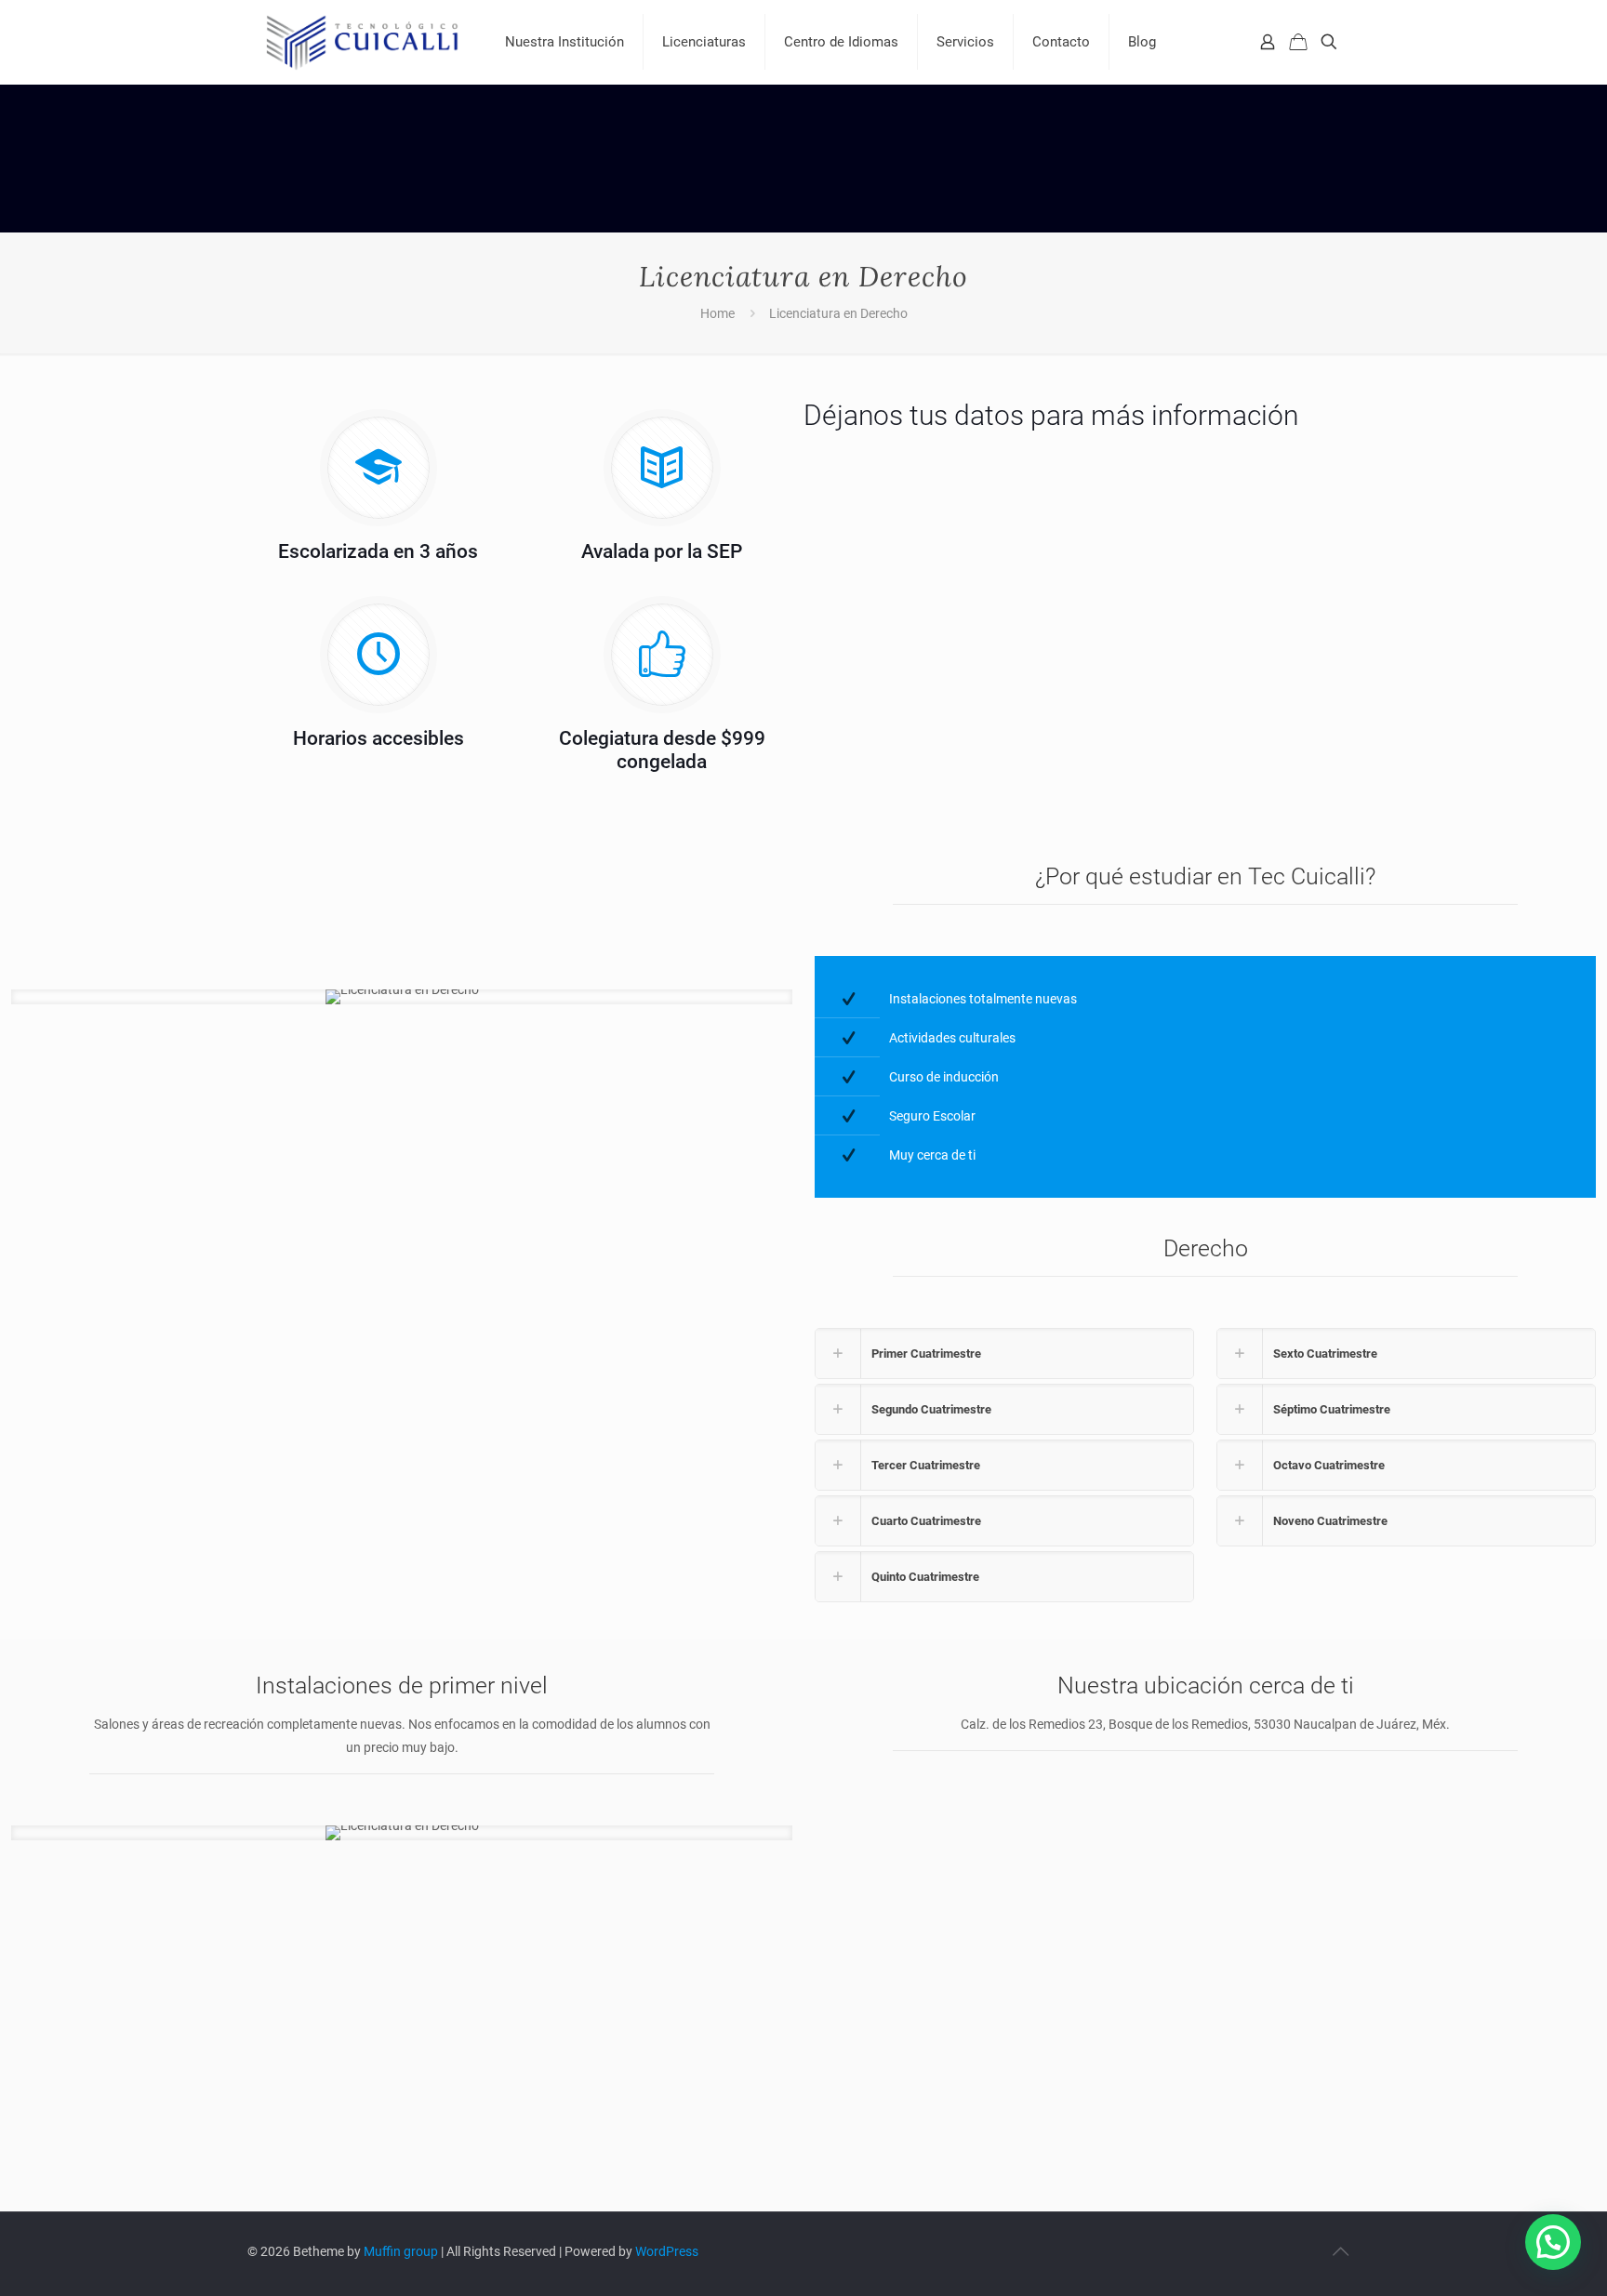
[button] (1553, 2242)
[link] (1004, 1354)
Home (717, 313)
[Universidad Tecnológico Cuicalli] (362, 42)
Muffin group (401, 2251)
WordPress (667, 2251)
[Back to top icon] (1340, 2251)
